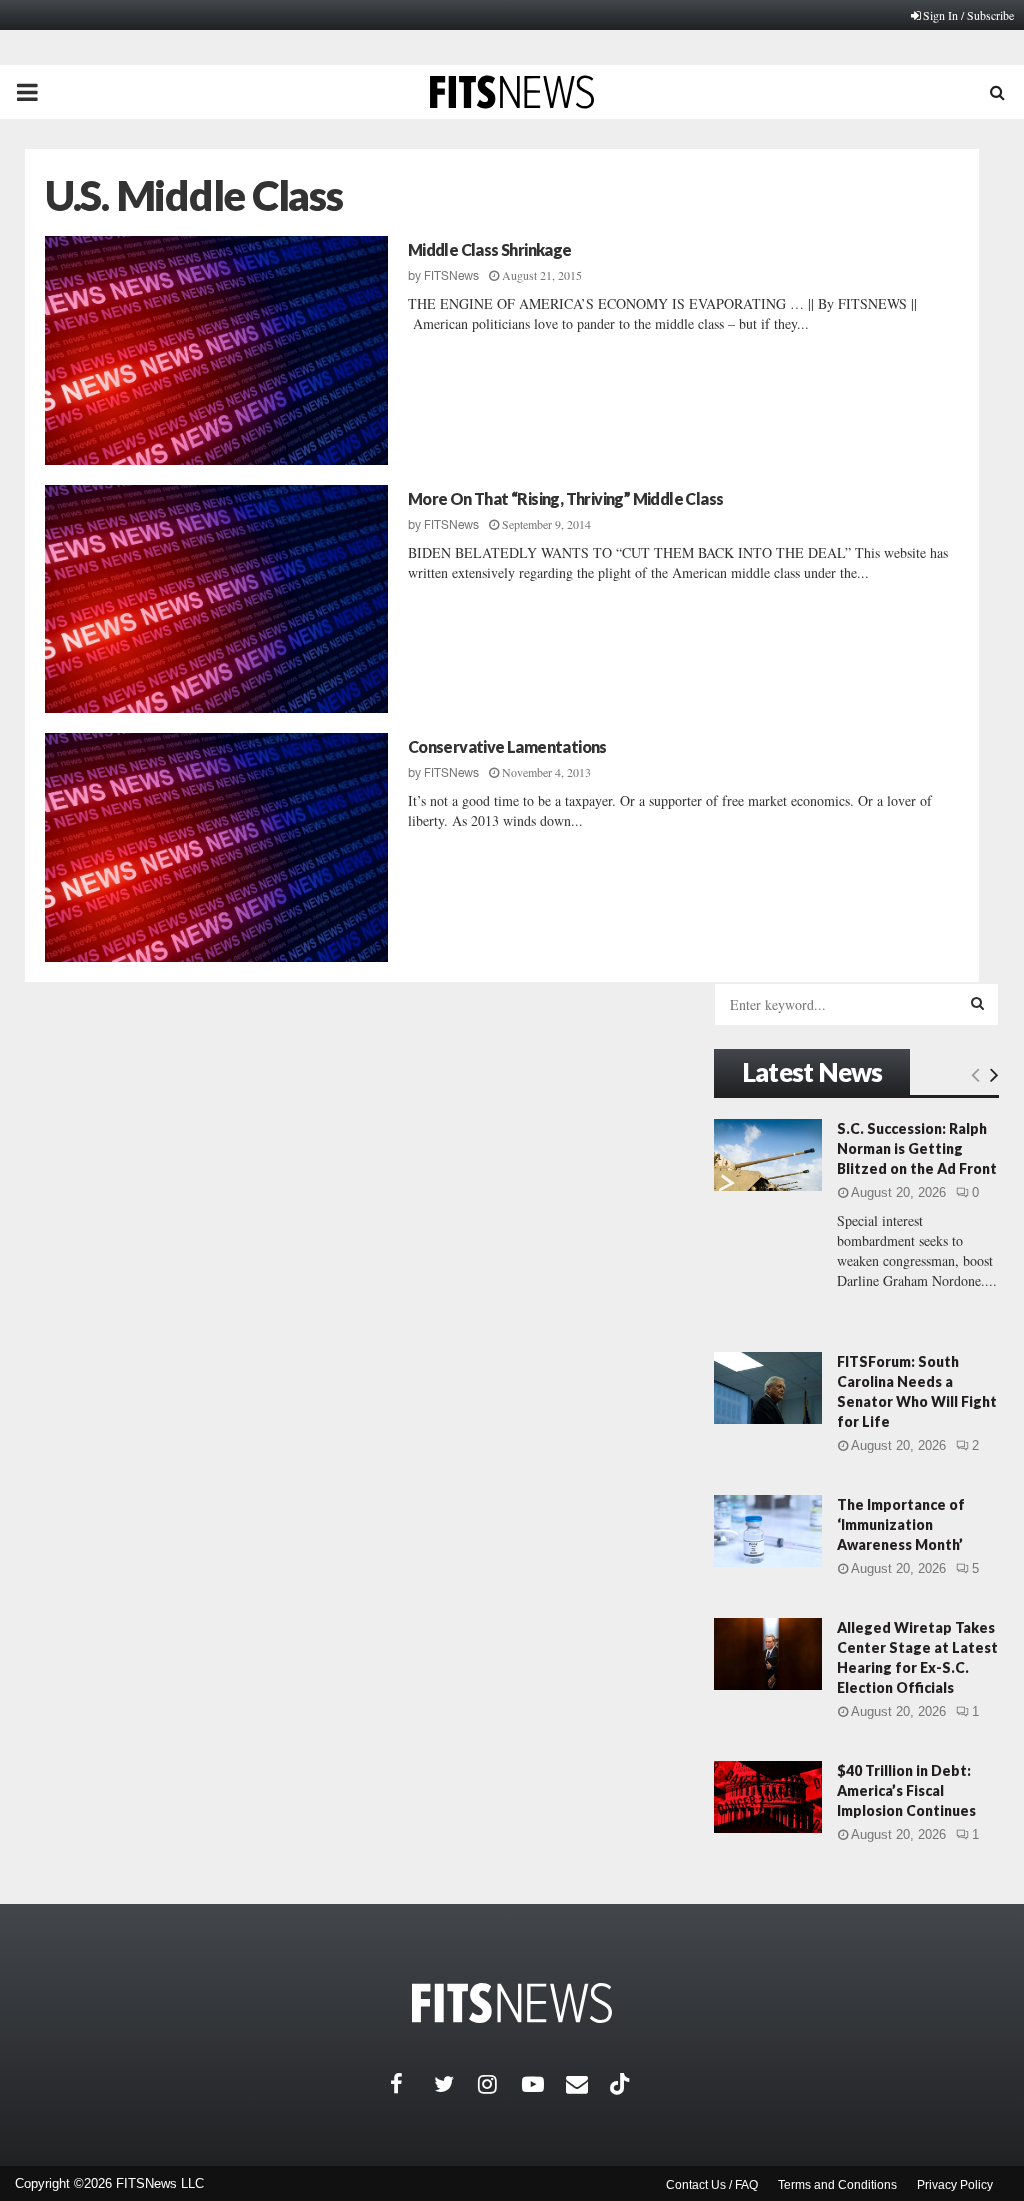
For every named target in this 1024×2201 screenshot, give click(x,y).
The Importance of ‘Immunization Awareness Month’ (901, 1524)
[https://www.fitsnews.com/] (512, 2003)
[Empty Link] (975, 1074)
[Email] (588, 2084)
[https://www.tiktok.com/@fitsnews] (622, 2084)
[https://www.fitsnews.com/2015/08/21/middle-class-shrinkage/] (216, 350)
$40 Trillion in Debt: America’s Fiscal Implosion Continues (906, 1790)
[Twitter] (456, 2084)
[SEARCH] (977, 1003)
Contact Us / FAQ (712, 2185)
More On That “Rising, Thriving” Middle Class (566, 498)
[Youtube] (544, 2084)
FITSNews (451, 276)
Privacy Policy (955, 2185)
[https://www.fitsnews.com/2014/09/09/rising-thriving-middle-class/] (216, 599)
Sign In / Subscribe (968, 15)
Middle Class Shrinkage (490, 249)
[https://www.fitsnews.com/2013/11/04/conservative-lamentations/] (216, 847)
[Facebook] (412, 2084)
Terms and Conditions (837, 2185)
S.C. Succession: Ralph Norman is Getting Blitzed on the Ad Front (917, 1148)
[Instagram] (500, 2084)
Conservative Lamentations (507, 746)
